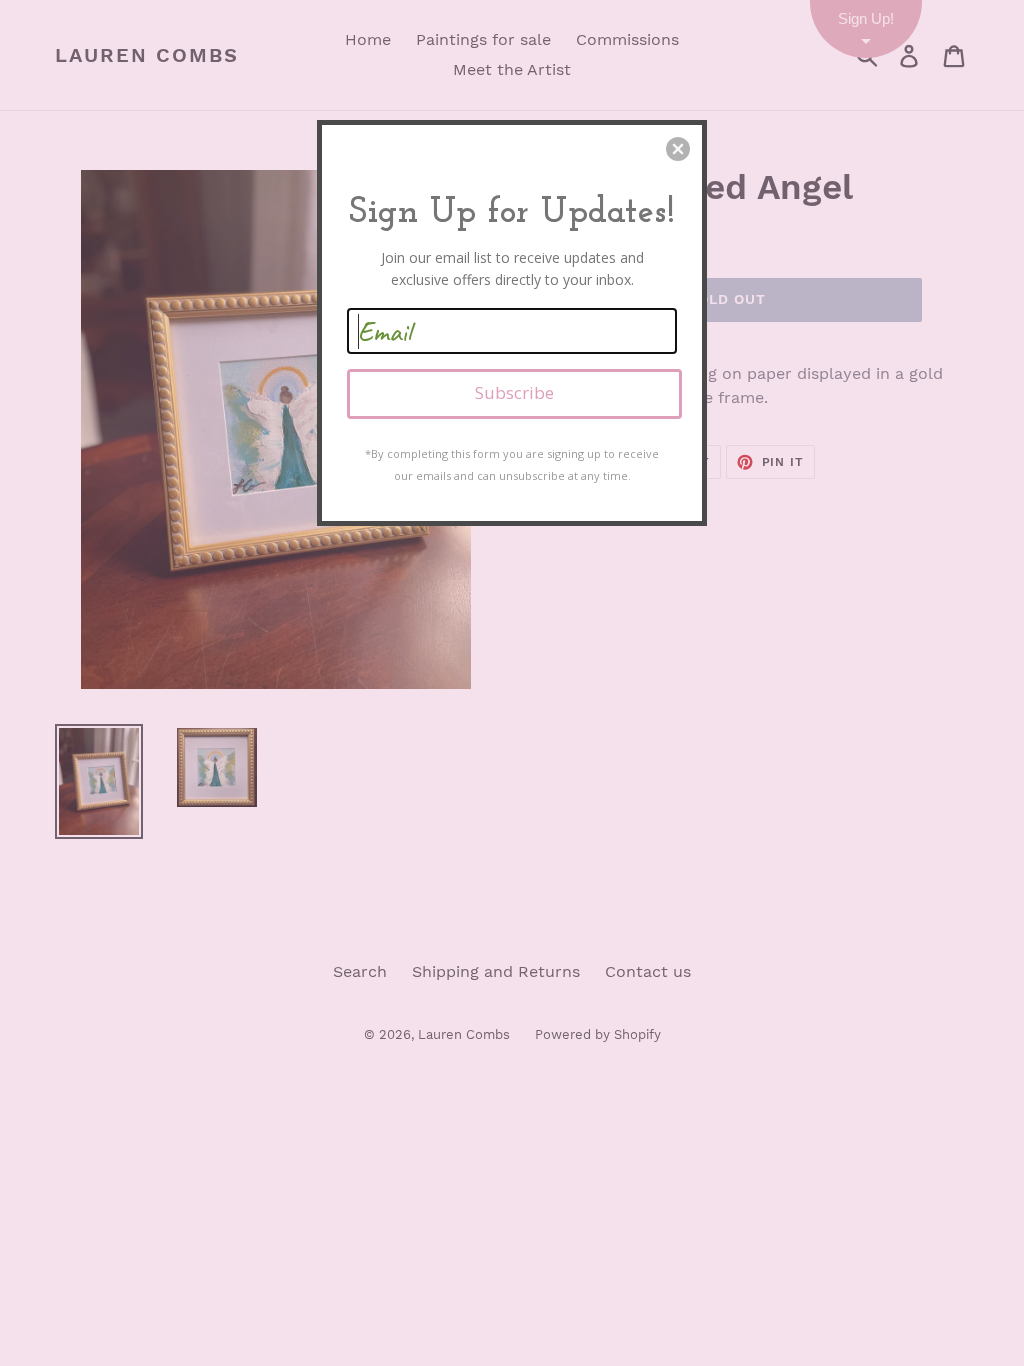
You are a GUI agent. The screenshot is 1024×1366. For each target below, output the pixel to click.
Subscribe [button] (514, 392)
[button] (678, 149)
